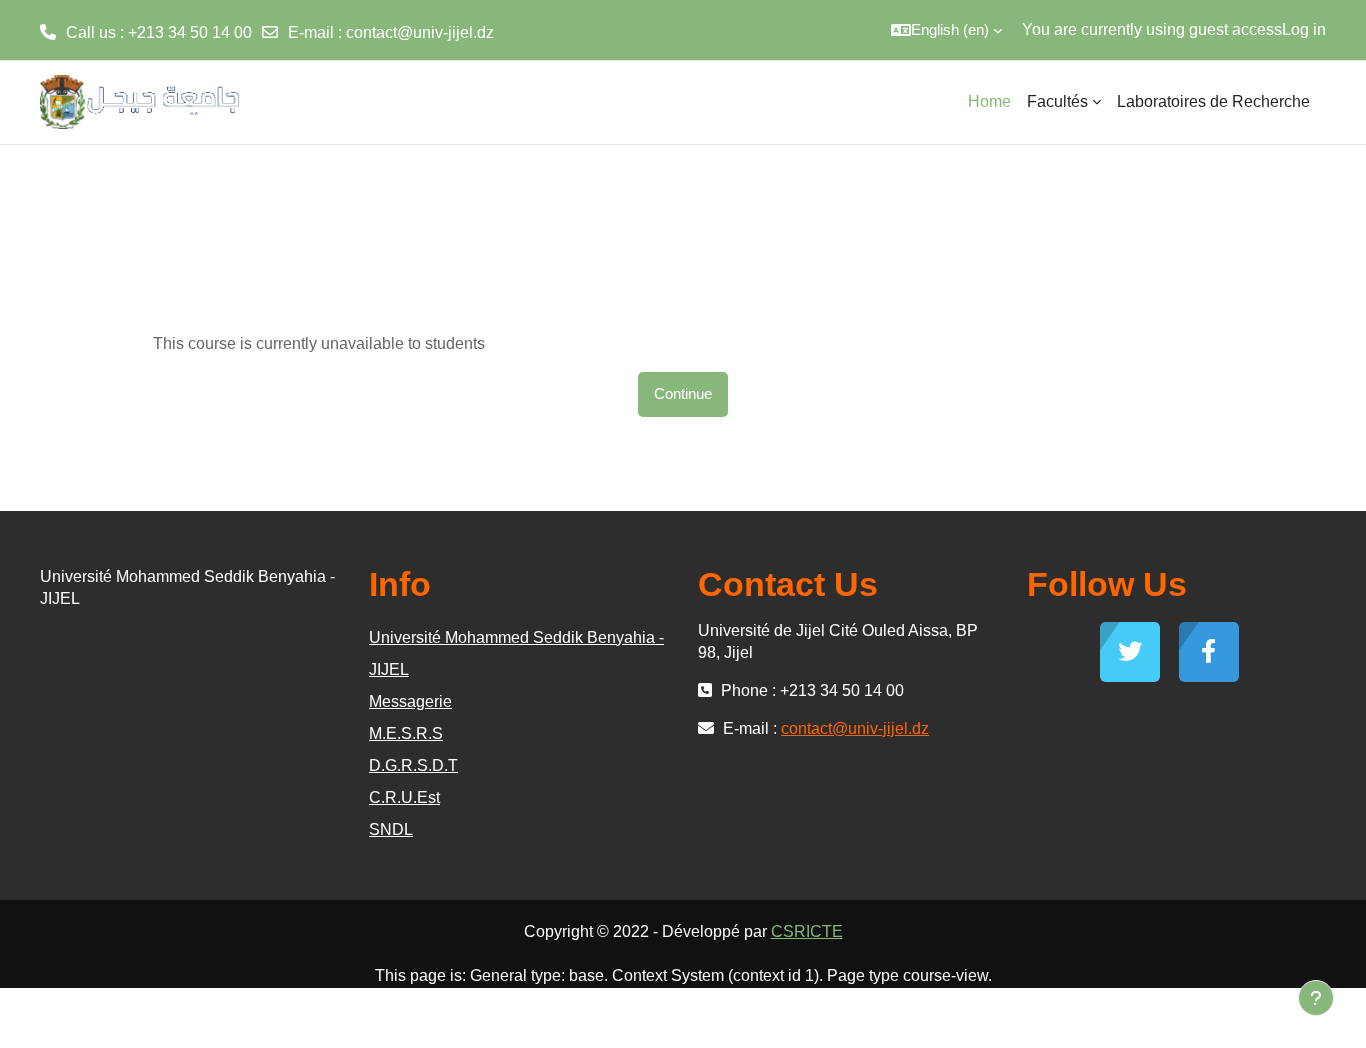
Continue (683, 393)
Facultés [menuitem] (1057, 101)
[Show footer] (1316, 998)
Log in (1304, 29)
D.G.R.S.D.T (413, 765)
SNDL (391, 829)
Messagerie (410, 701)
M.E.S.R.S (406, 733)
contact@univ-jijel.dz (420, 32)
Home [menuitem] (989, 101)
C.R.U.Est (404, 797)
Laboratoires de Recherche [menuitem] (1213, 101)
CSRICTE (807, 931)
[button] (946, 30)
